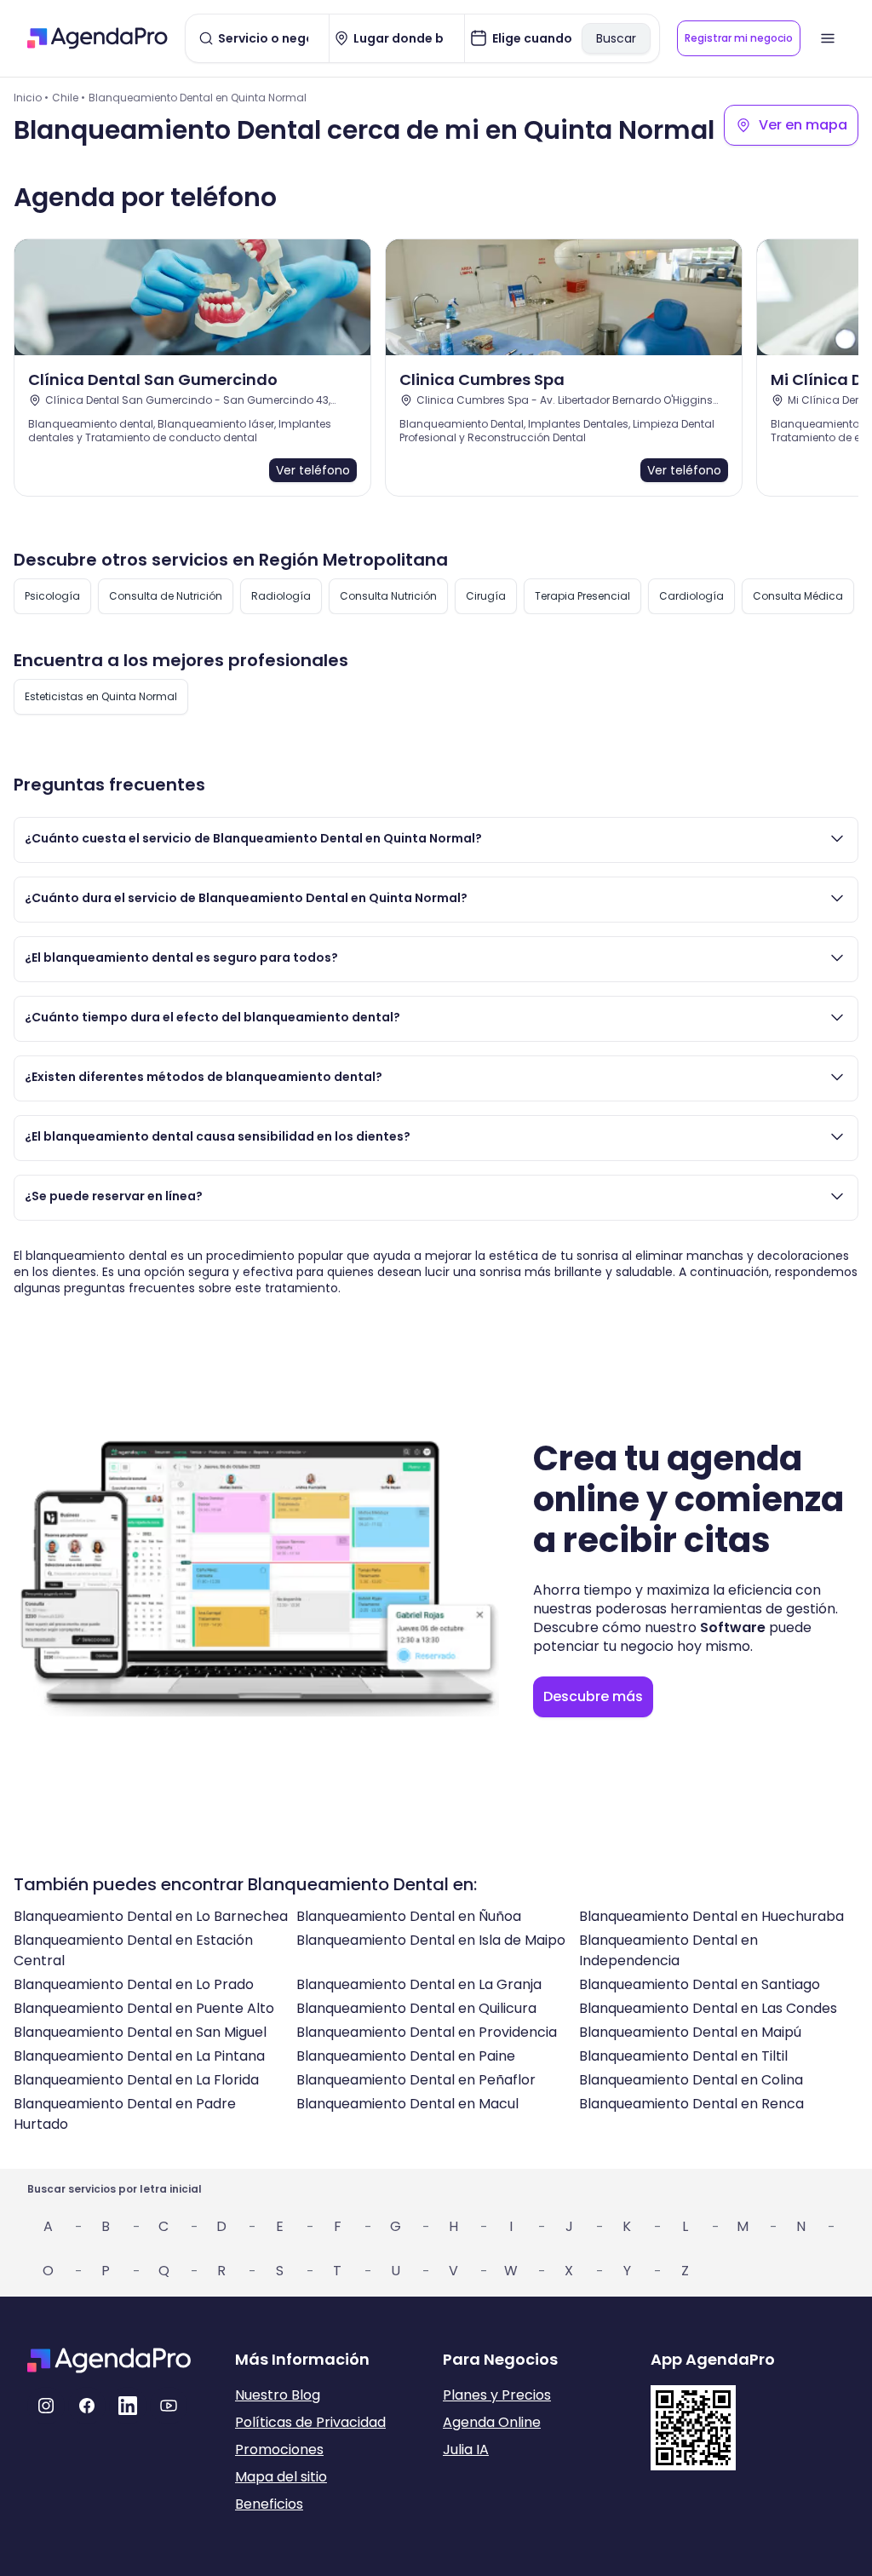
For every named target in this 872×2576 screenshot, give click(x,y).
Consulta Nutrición (388, 596)
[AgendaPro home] (98, 38)
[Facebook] (87, 2406)
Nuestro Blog (278, 2395)
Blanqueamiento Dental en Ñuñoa (409, 1916)
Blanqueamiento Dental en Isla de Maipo (431, 1940)
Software (733, 1627)
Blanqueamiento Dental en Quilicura (416, 2008)
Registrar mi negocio (739, 38)
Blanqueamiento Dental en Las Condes (708, 2008)
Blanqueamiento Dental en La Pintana (139, 2056)
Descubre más (593, 1696)
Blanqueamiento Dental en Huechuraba (711, 1916)
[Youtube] (169, 2406)
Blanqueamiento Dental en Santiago (700, 1984)
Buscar (616, 38)
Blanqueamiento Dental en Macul (407, 2104)
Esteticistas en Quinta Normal (101, 696)
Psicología (52, 596)
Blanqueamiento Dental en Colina (691, 2080)
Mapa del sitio (281, 2477)
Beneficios (269, 2504)
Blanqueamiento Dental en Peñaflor (416, 2080)
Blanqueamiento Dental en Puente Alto (144, 2008)
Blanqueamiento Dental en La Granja (419, 1984)
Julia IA (466, 2449)
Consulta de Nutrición (166, 596)
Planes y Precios (497, 2395)
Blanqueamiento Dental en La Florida (136, 2080)
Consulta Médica (798, 596)
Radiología (281, 596)
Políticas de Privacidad (310, 2422)
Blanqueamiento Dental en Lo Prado (134, 1984)
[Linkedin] (128, 2406)
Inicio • (31, 98)
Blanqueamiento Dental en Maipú (690, 2032)
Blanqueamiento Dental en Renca (691, 2104)
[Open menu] (828, 38)
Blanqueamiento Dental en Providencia (427, 2032)
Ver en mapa (803, 125)
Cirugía (486, 596)
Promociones (279, 2449)
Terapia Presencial (582, 596)
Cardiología (691, 596)
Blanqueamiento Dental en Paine (406, 2056)
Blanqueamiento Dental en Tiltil (683, 2056)
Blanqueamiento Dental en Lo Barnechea (151, 1916)
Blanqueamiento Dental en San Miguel (140, 2032)
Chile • (69, 98)
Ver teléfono (313, 470)
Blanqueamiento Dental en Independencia (668, 1950)
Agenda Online (492, 2422)
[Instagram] (46, 2406)
